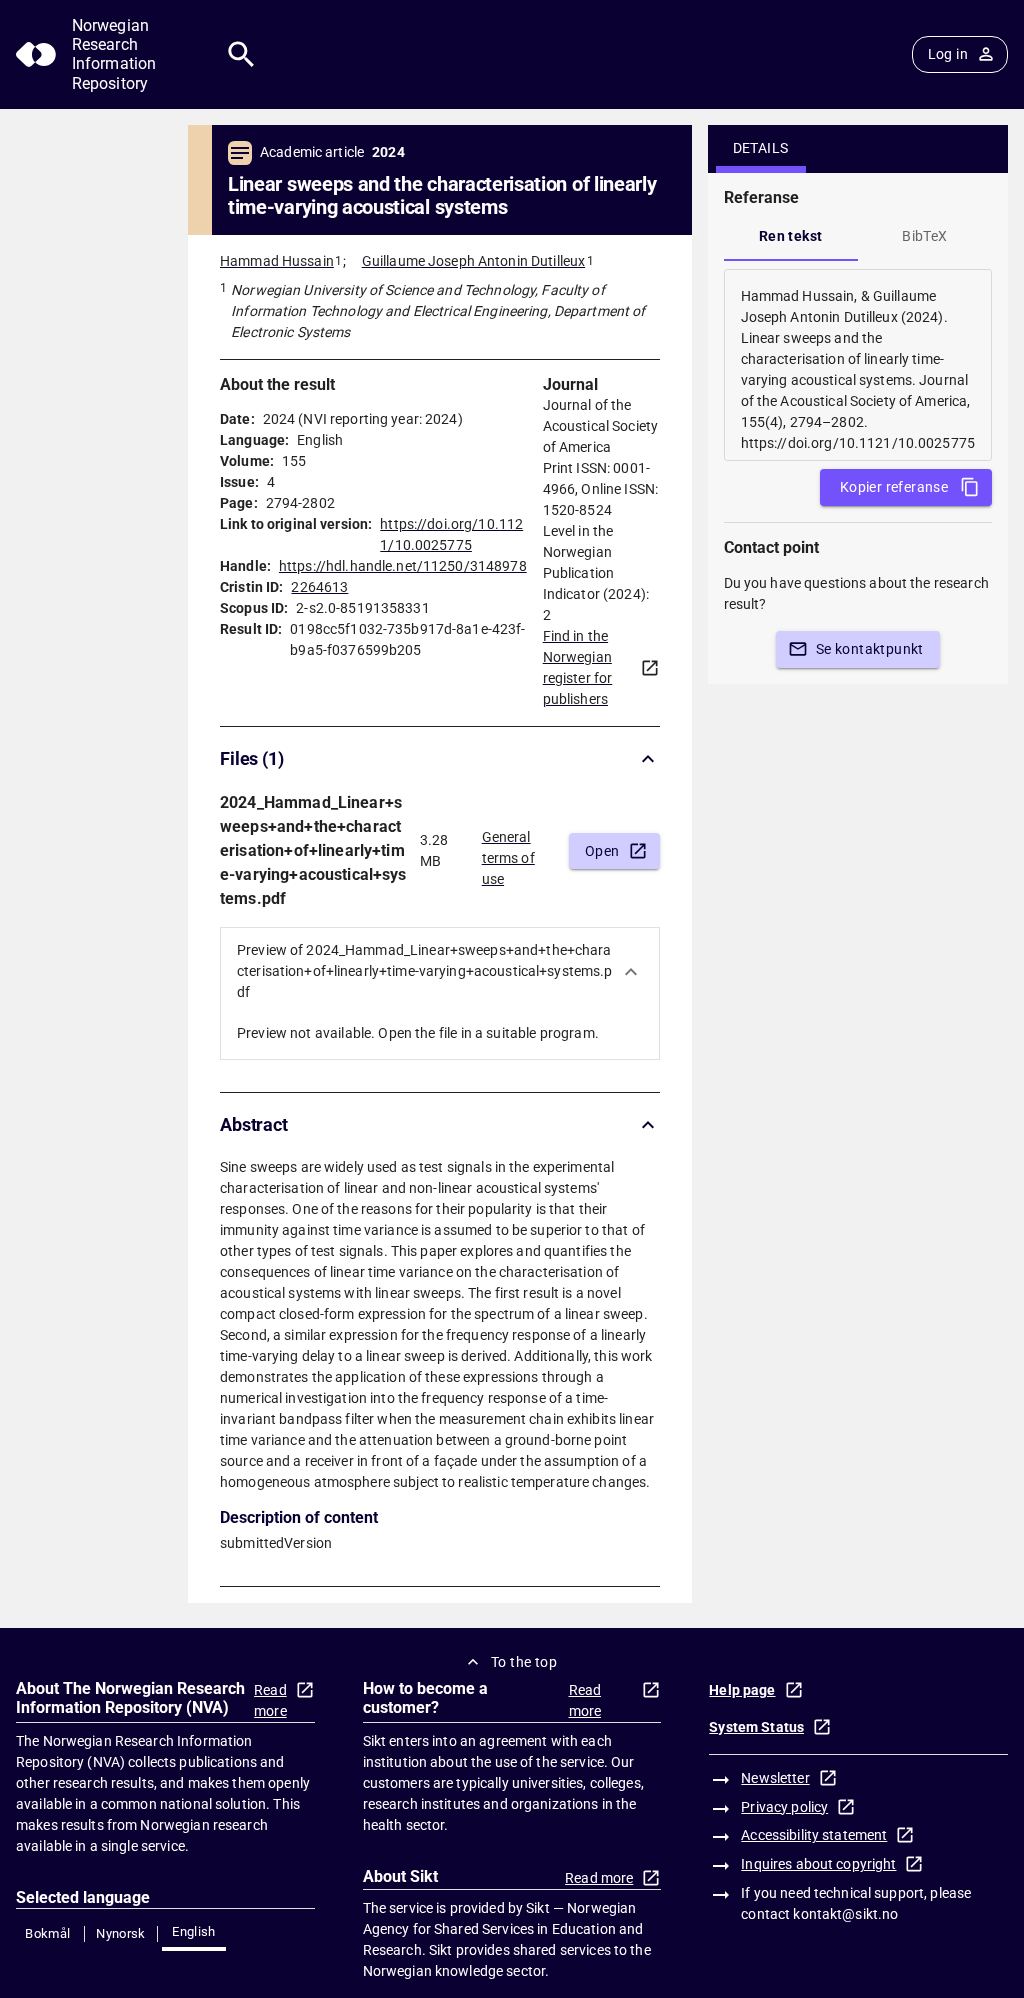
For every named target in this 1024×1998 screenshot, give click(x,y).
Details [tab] (761, 148)
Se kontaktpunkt (870, 649)
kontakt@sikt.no (845, 1914)
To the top (524, 1662)
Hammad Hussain (277, 261)
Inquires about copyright (818, 1864)
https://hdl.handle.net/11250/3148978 (403, 566)
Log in (948, 54)
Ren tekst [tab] (791, 236)
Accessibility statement (814, 1835)
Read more (270, 1700)
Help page (742, 1690)
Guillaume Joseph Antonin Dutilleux (473, 261)
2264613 (319, 587)
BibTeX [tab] (924, 236)
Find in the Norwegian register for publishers (578, 667)
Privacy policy (784, 1807)
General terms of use (508, 852)
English (194, 1931)
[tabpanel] (858, 365)
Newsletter (775, 1778)
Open (602, 851)
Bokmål (47, 1933)
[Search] (241, 54)
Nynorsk (121, 1933)
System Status (756, 1727)
